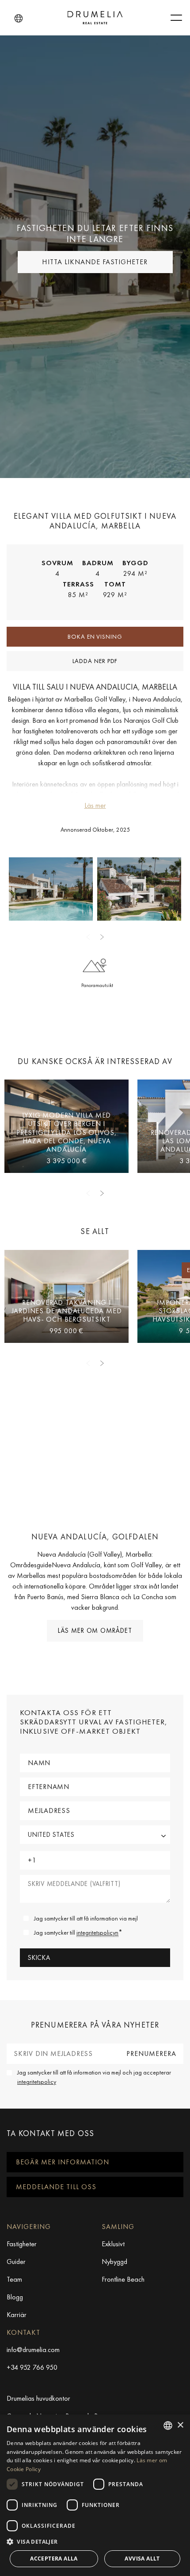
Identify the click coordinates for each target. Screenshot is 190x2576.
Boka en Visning (95, 636)
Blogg (15, 2297)
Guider (16, 2262)
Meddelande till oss (56, 2187)
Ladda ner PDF (95, 661)
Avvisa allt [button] (142, 2559)
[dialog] (95, 2495)
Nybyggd (114, 2262)
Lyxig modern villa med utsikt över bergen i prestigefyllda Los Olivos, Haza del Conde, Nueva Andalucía (66, 1132)
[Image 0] (51, 889)
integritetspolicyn (97, 1932)
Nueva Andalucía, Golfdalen (95, 1537)
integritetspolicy (37, 2082)
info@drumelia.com (33, 2350)
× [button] (180, 2425)
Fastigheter (22, 2244)
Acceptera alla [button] (54, 2559)
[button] (19, 19)
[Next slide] (102, 937)
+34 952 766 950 (32, 2367)
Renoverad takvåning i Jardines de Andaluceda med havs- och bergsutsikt (67, 1311)
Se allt (95, 1231)
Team (14, 2279)
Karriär (17, 2315)
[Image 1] (139, 889)
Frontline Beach (123, 2279)
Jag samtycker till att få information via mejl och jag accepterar (94, 2077)
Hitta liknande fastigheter (95, 262)
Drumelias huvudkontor (38, 2398)
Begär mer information (63, 2162)
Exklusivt (113, 2244)
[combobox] (168, 2426)
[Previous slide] (88, 937)
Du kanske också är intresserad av (95, 1061)
